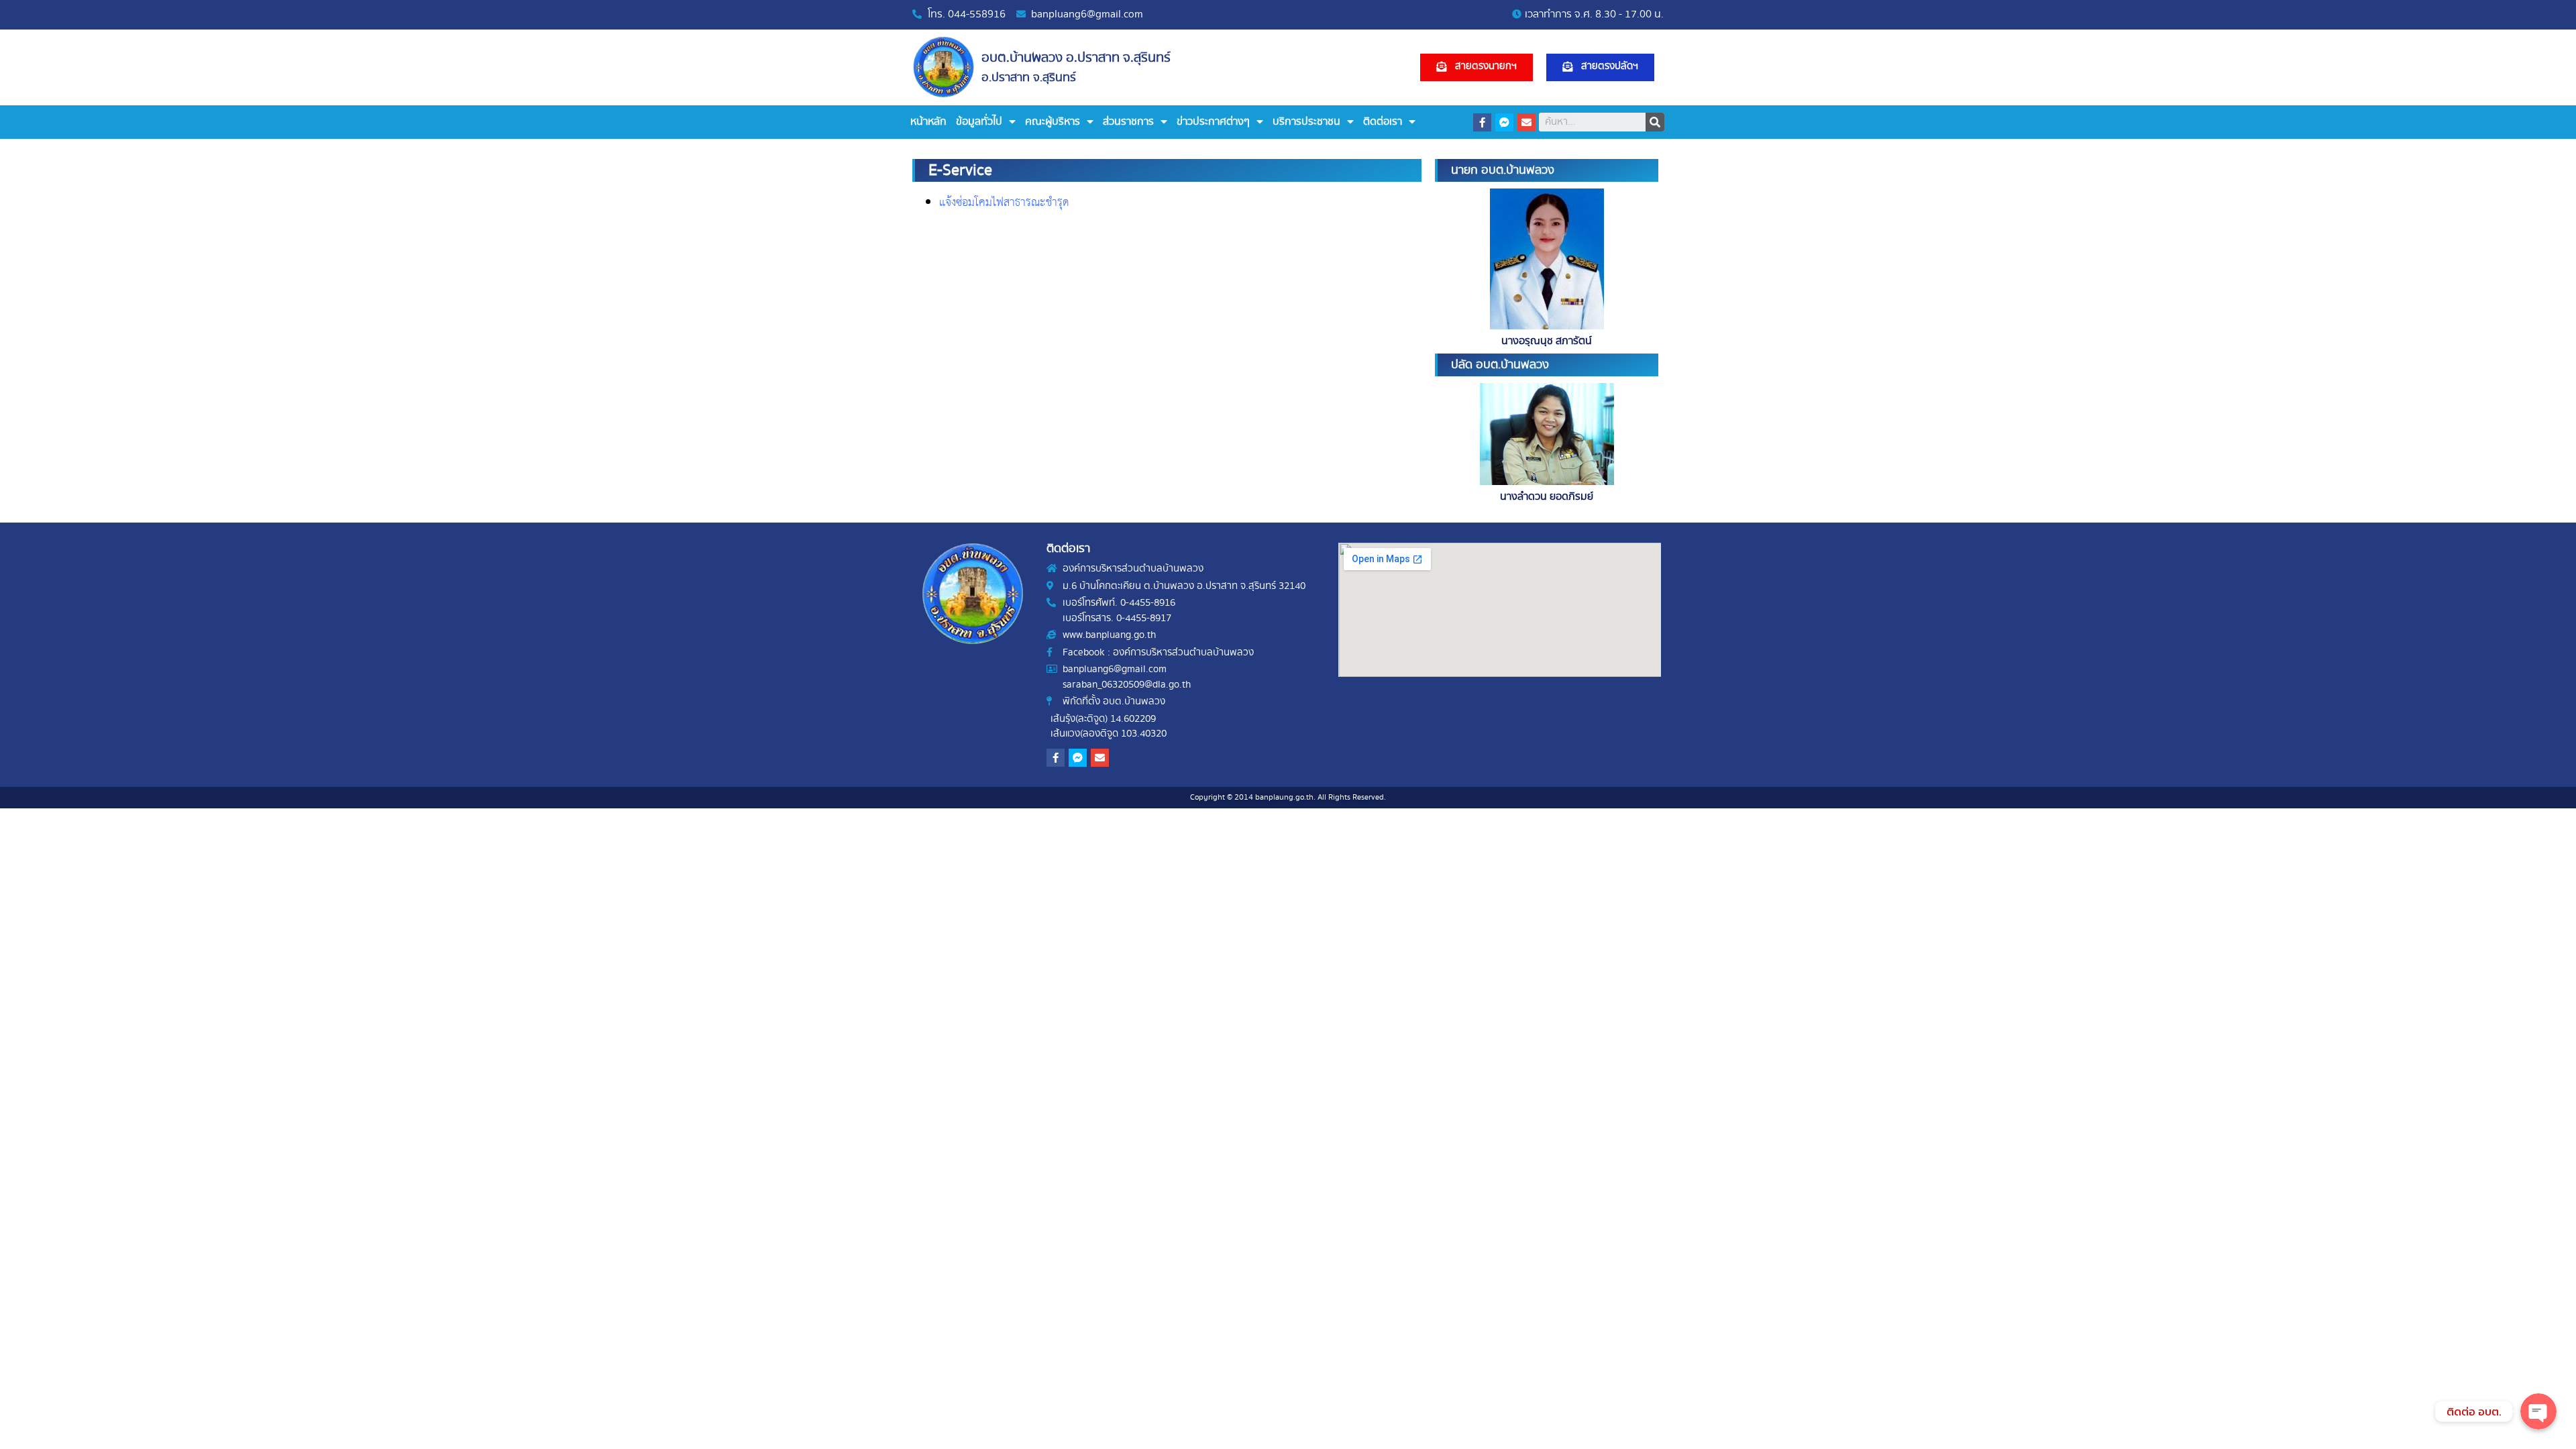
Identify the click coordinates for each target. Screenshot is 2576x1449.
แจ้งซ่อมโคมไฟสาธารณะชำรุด (1004, 203)
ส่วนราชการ (1128, 122)
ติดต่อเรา (1383, 122)
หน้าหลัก (928, 122)
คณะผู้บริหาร (1053, 122)
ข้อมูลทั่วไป (979, 122)
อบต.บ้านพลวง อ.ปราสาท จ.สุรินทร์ (1076, 58)
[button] (1477, 67)
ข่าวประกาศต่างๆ (1213, 122)
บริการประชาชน (1306, 122)
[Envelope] (1526, 122)
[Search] (1655, 122)
